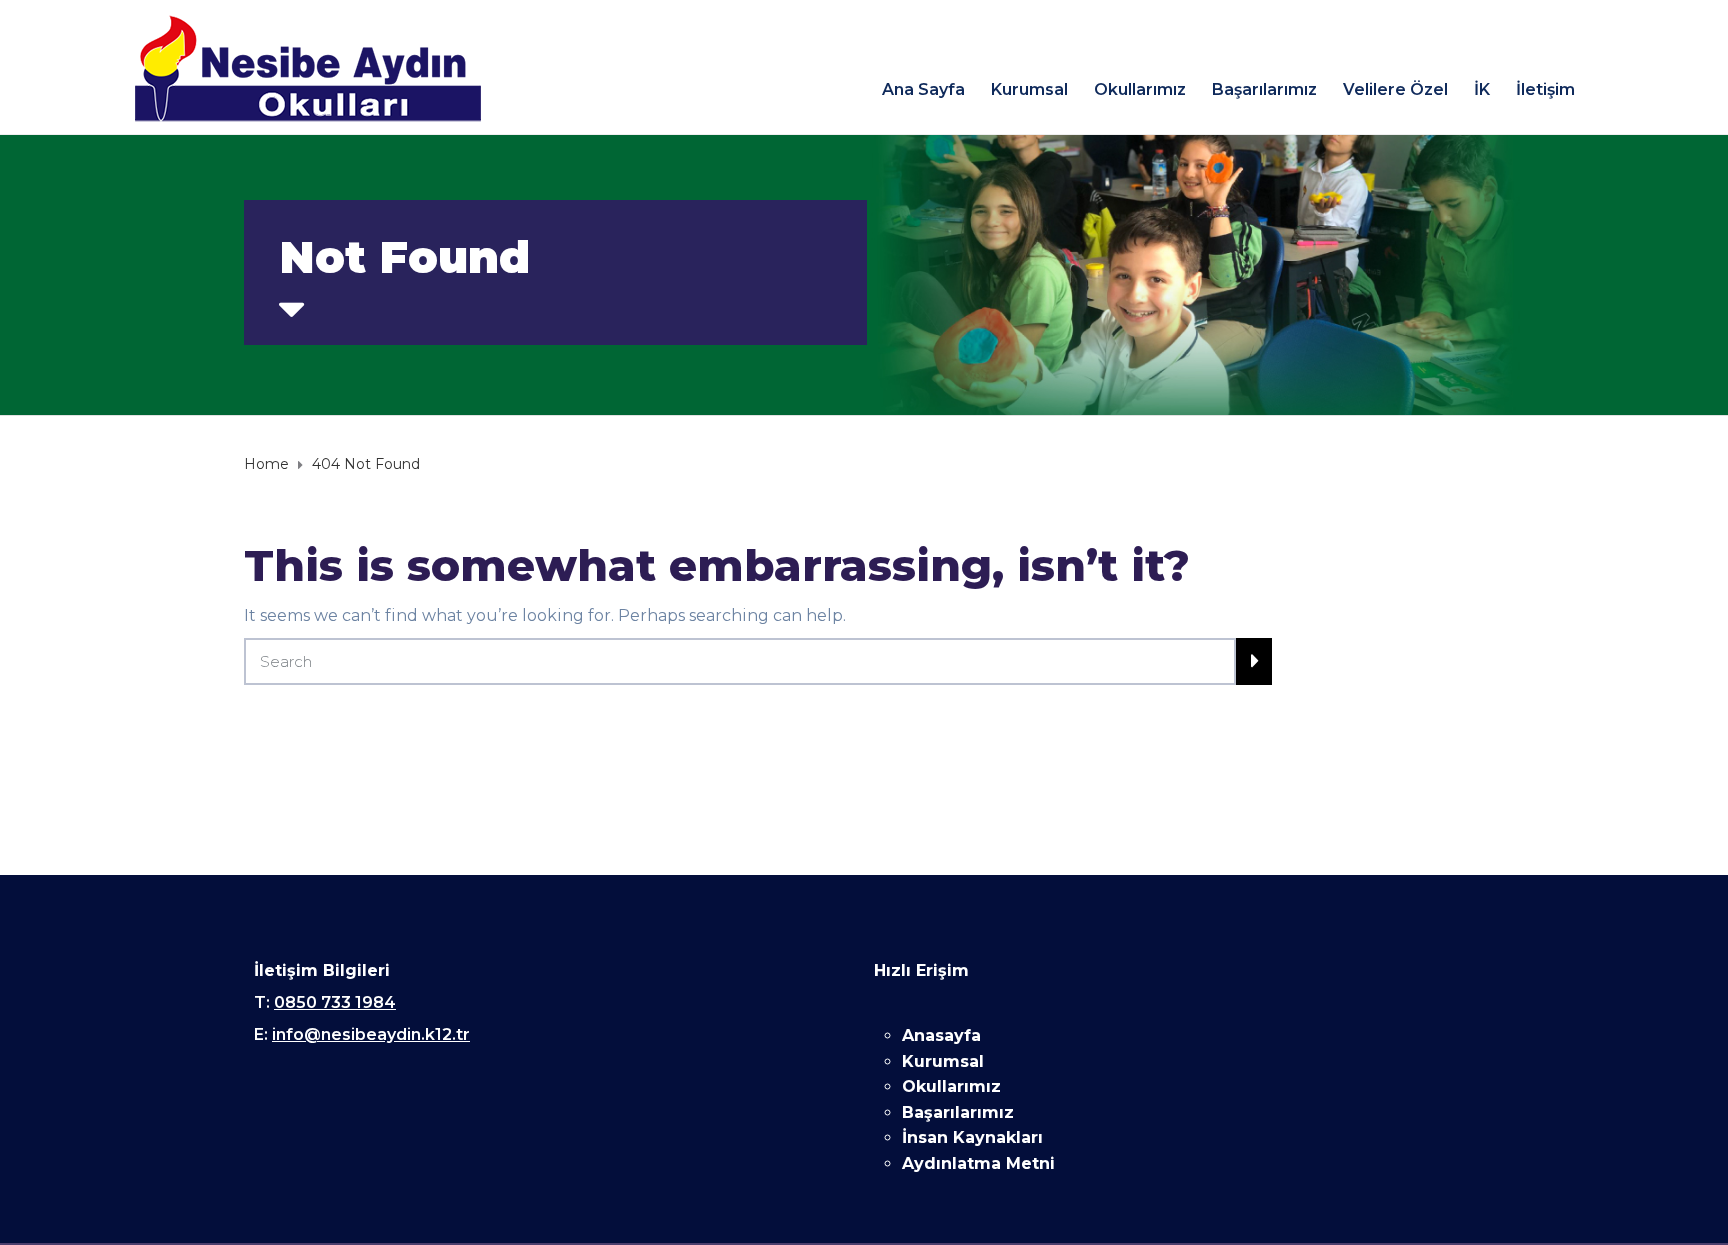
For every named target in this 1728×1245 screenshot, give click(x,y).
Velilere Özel (1395, 89)
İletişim (1545, 89)
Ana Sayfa (923, 89)
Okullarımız (1140, 89)
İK (1482, 89)
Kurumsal (1029, 89)
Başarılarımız (1264, 89)
